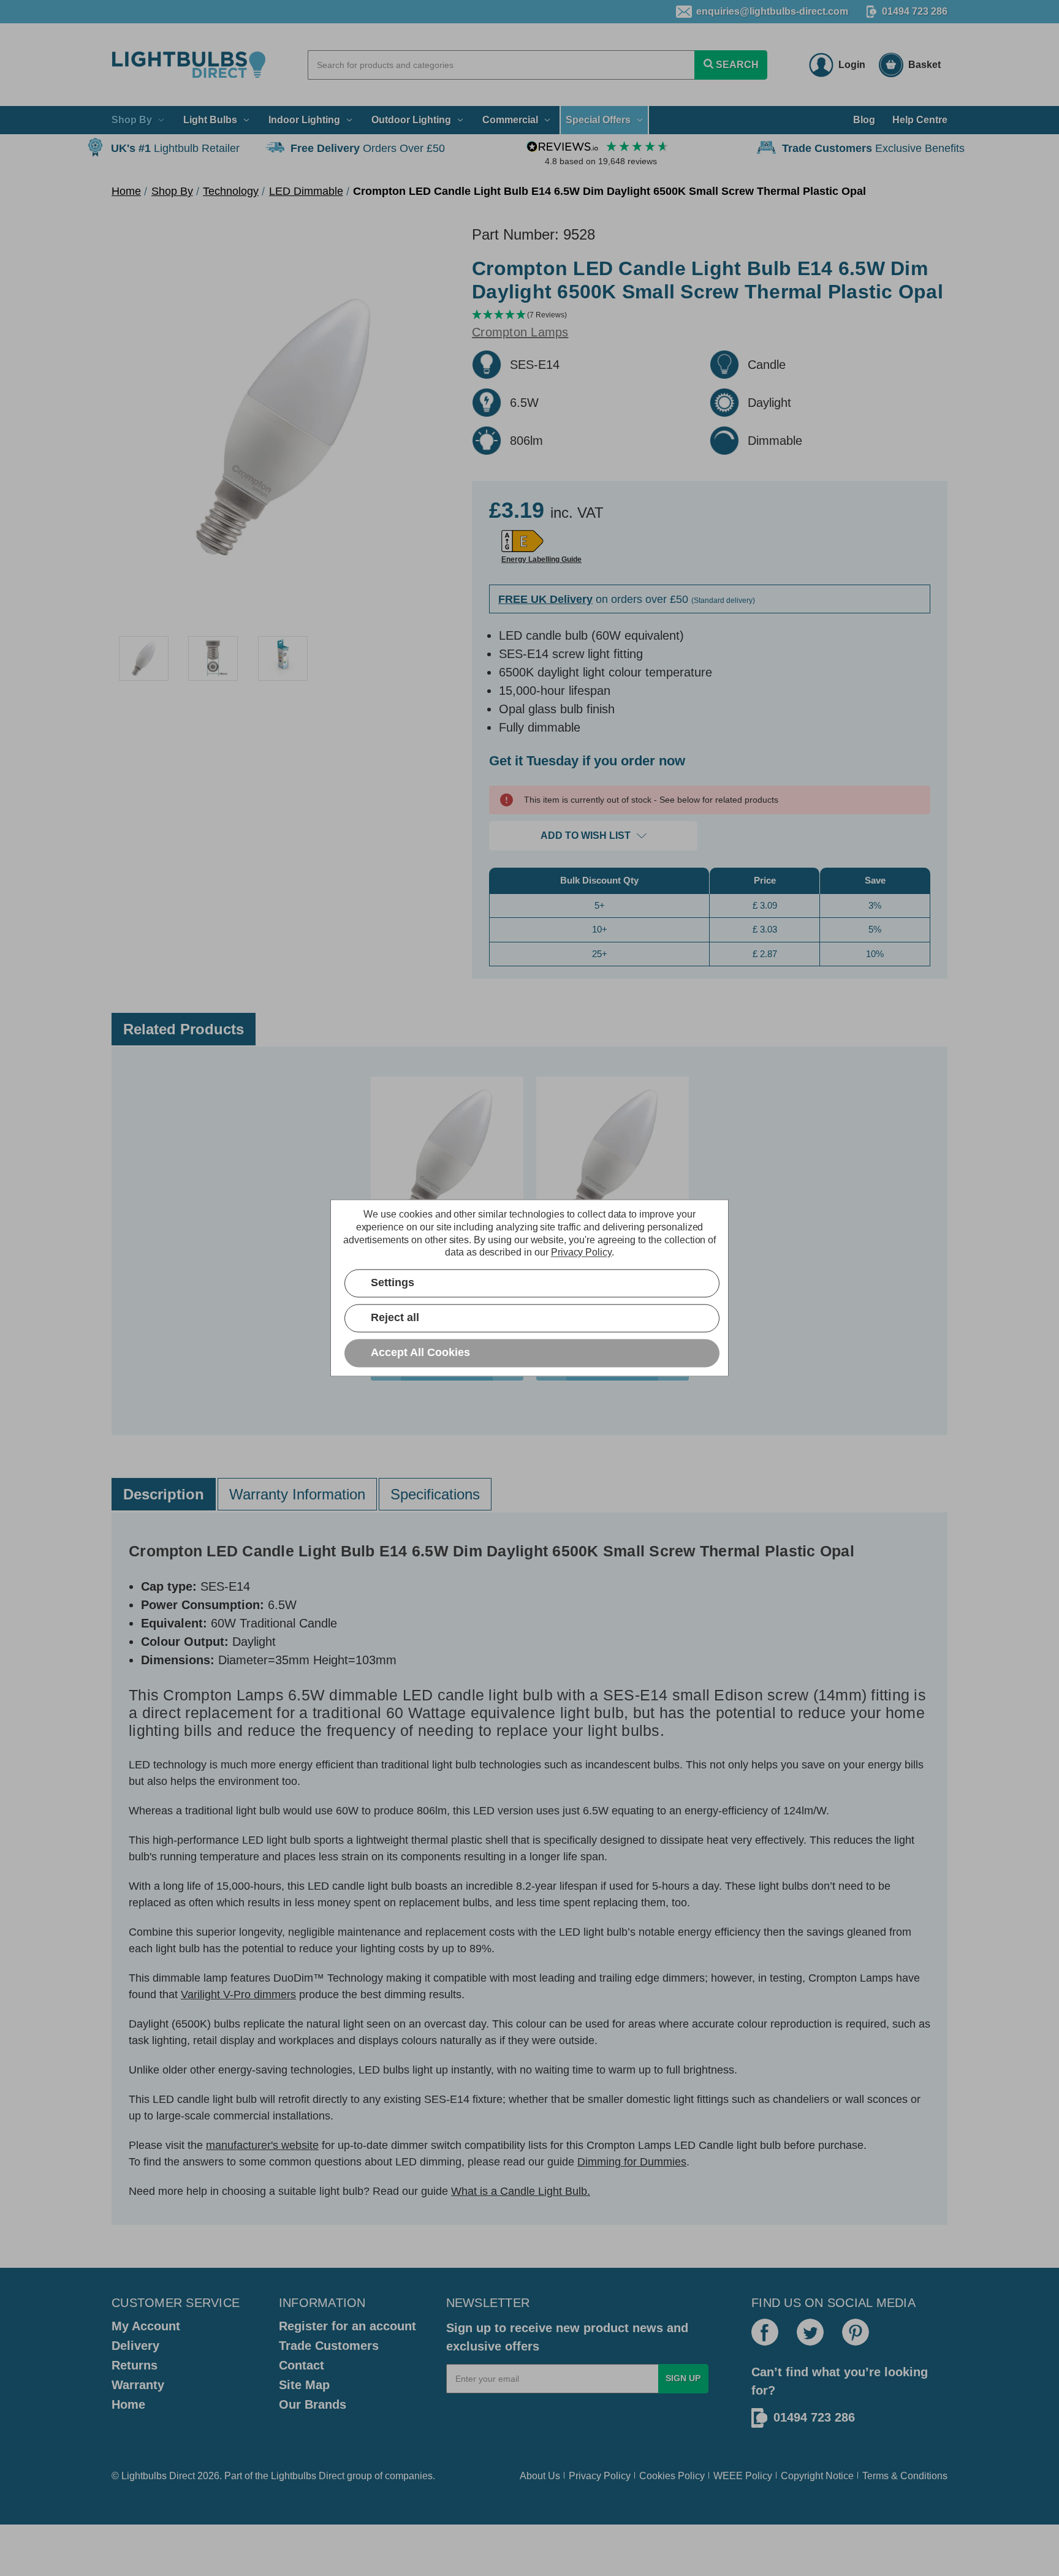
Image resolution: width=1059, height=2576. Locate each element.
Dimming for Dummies (632, 2162)
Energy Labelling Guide (541, 559)
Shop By (132, 120)
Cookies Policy (672, 2476)
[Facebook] (765, 2332)
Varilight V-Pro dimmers (238, 1995)
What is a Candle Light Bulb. (521, 2191)
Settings (393, 1283)
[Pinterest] (856, 2332)
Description (164, 1494)
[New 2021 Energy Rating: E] (522, 541)
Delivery (135, 2346)
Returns (135, 2365)
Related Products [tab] (184, 1029)
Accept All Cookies (420, 1353)
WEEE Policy (743, 2476)
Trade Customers (329, 2346)
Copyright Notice (817, 2476)
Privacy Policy (600, 2476)
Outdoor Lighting (411, 120)
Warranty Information (297, 1494)
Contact (302, 2365)
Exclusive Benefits (873, 148)
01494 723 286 (915, 11)
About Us (540, 2476)
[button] (710, 315)
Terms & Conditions (905, 2476)
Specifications (435, 1494)
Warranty (138, 2385)
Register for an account (347, 2326)
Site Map (304, 2385)
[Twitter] (810, 2332)
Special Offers (598, 120)
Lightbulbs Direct (308, 2476)
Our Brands (313, 2404)
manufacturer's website (262, 2145)
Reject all (395, 1318)
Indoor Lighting (304, 120)
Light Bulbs (210, 120)
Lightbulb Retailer (175, 148)
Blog (864, 120)
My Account (146, 2326)
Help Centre (920, 120)
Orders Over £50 (368, 148)
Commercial (510, 120)
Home (128, 2404)
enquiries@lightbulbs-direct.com (772, 11)
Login (852, 65)
